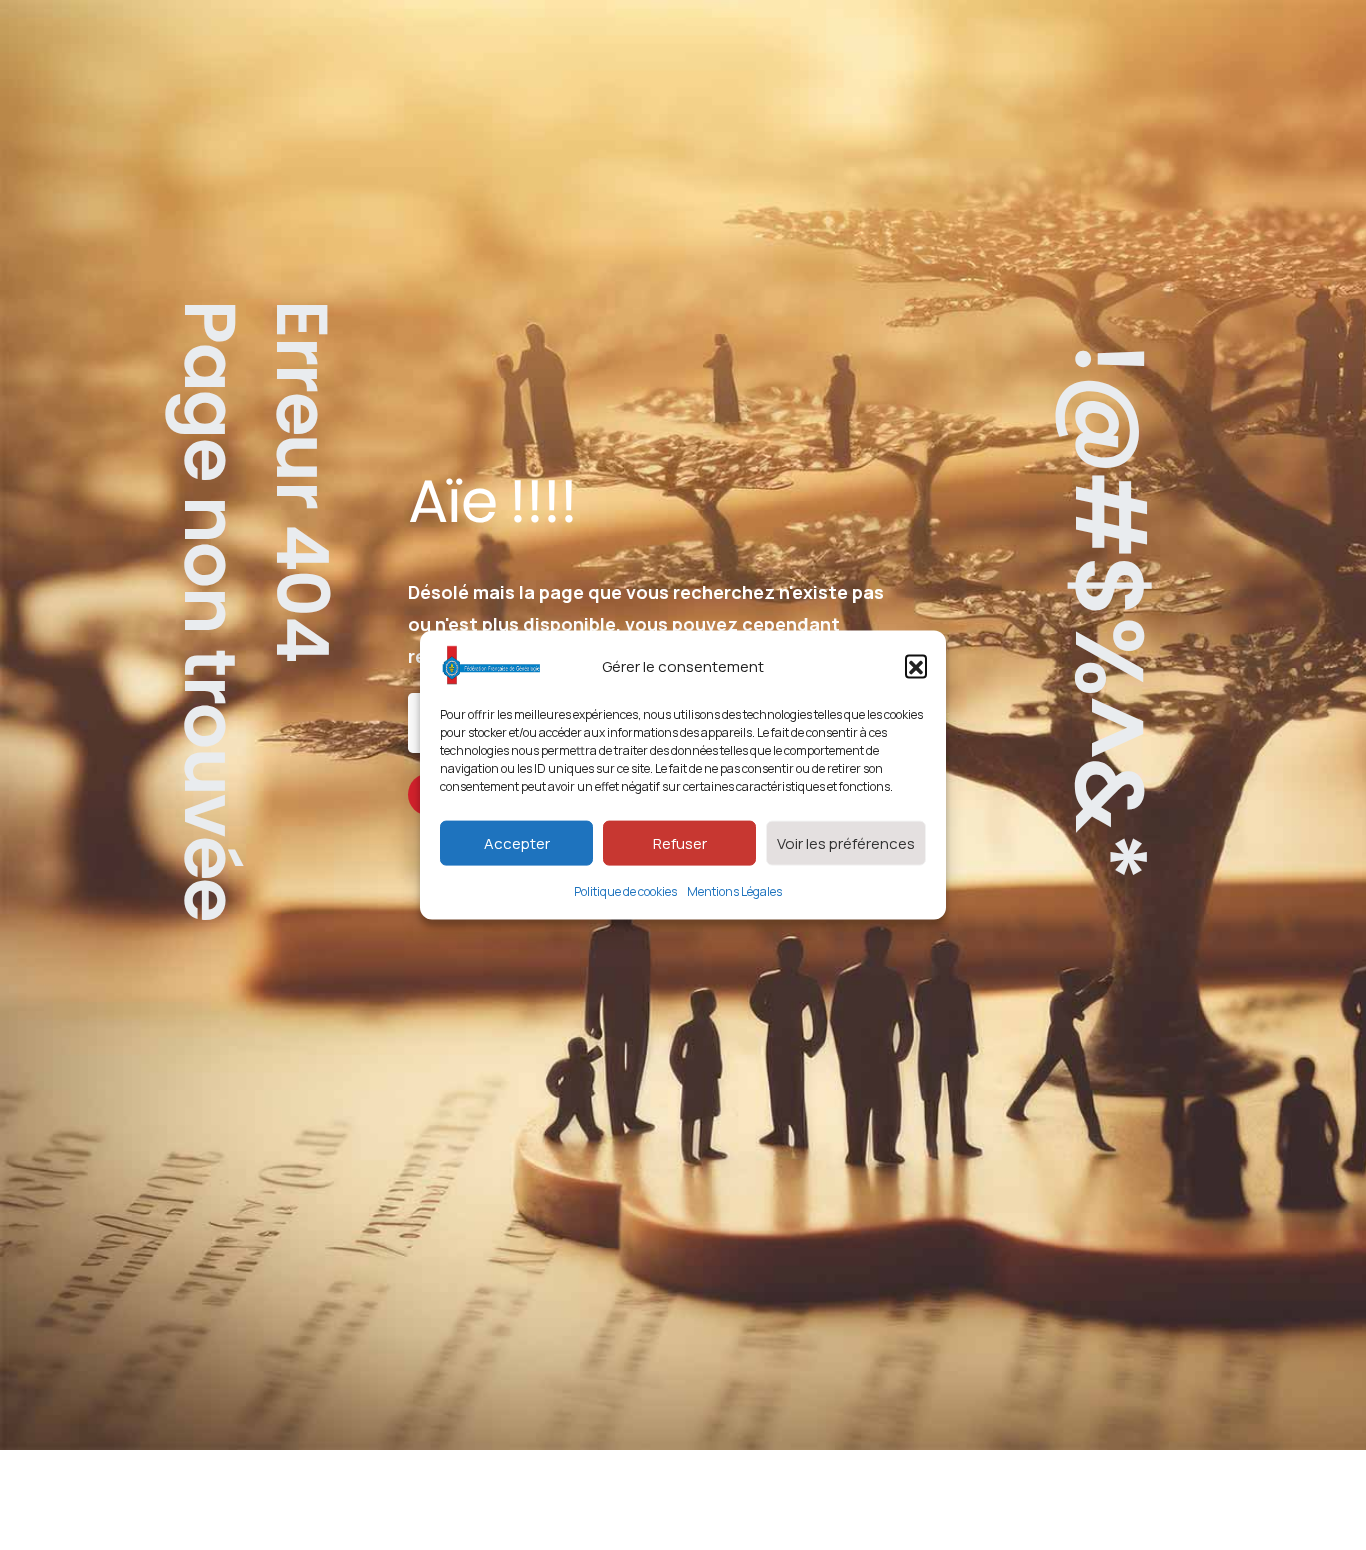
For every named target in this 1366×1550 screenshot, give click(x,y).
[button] (916, 666)
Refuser (680, 842)
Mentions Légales (734, 891)
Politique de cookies (625, 891)
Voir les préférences (846, 842)
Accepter (517, 842)
